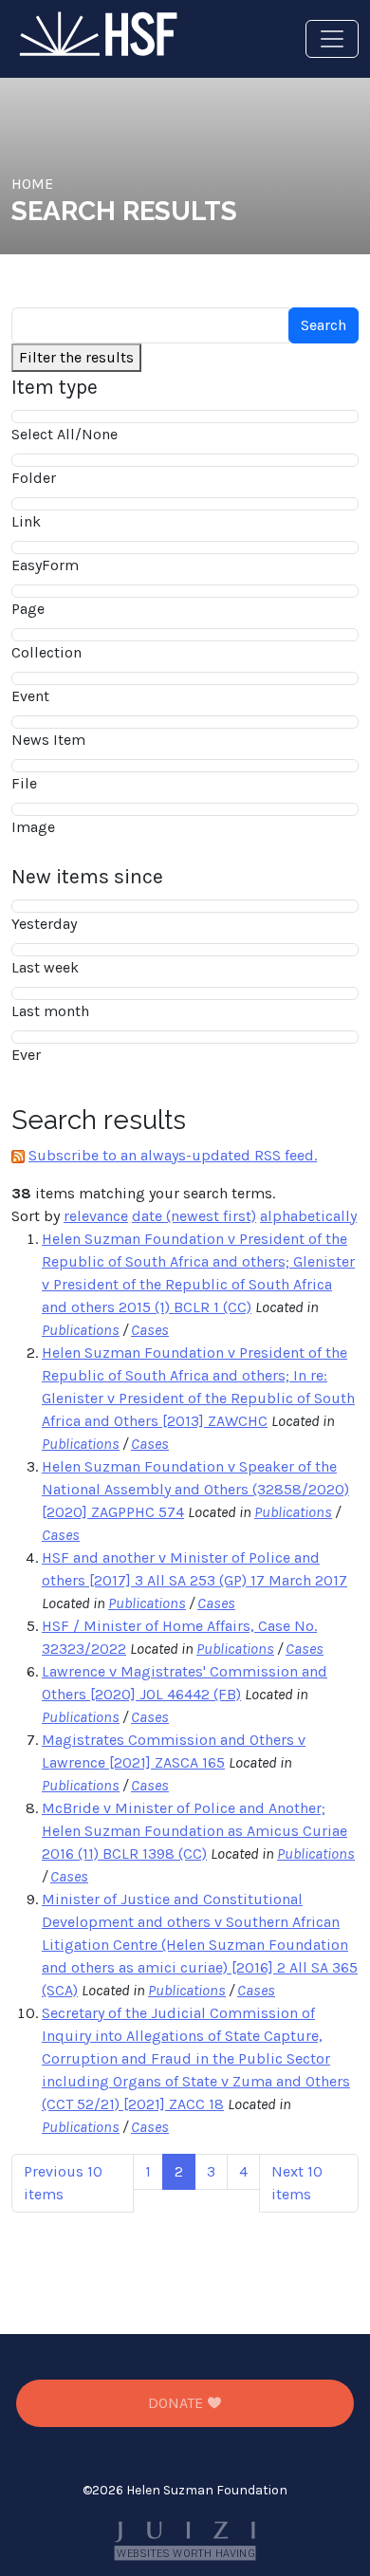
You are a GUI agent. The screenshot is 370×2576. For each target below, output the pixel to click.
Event (30, 696)
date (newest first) (194, 1216)
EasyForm (45, 565)
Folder (34, 478)
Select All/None (65, 434)
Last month (50, 1011)
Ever (26, 1055)
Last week (45, 967)
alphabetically (308, 1216)
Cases (150, 1330)
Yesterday (44, 924)
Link (26, 521)
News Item (48, 740)
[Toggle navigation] (332, 39)
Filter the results (76, 357)
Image (33, 827)
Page (28, 609)
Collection (46, 652)
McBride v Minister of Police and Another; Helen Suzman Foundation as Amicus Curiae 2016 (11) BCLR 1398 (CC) (194, 1831)
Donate (177, 2403)
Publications (81, 1330)
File (24, 783)
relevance (96, 1216)
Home (32, 184)
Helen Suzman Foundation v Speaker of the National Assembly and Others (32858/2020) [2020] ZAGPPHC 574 (195, 1489)
